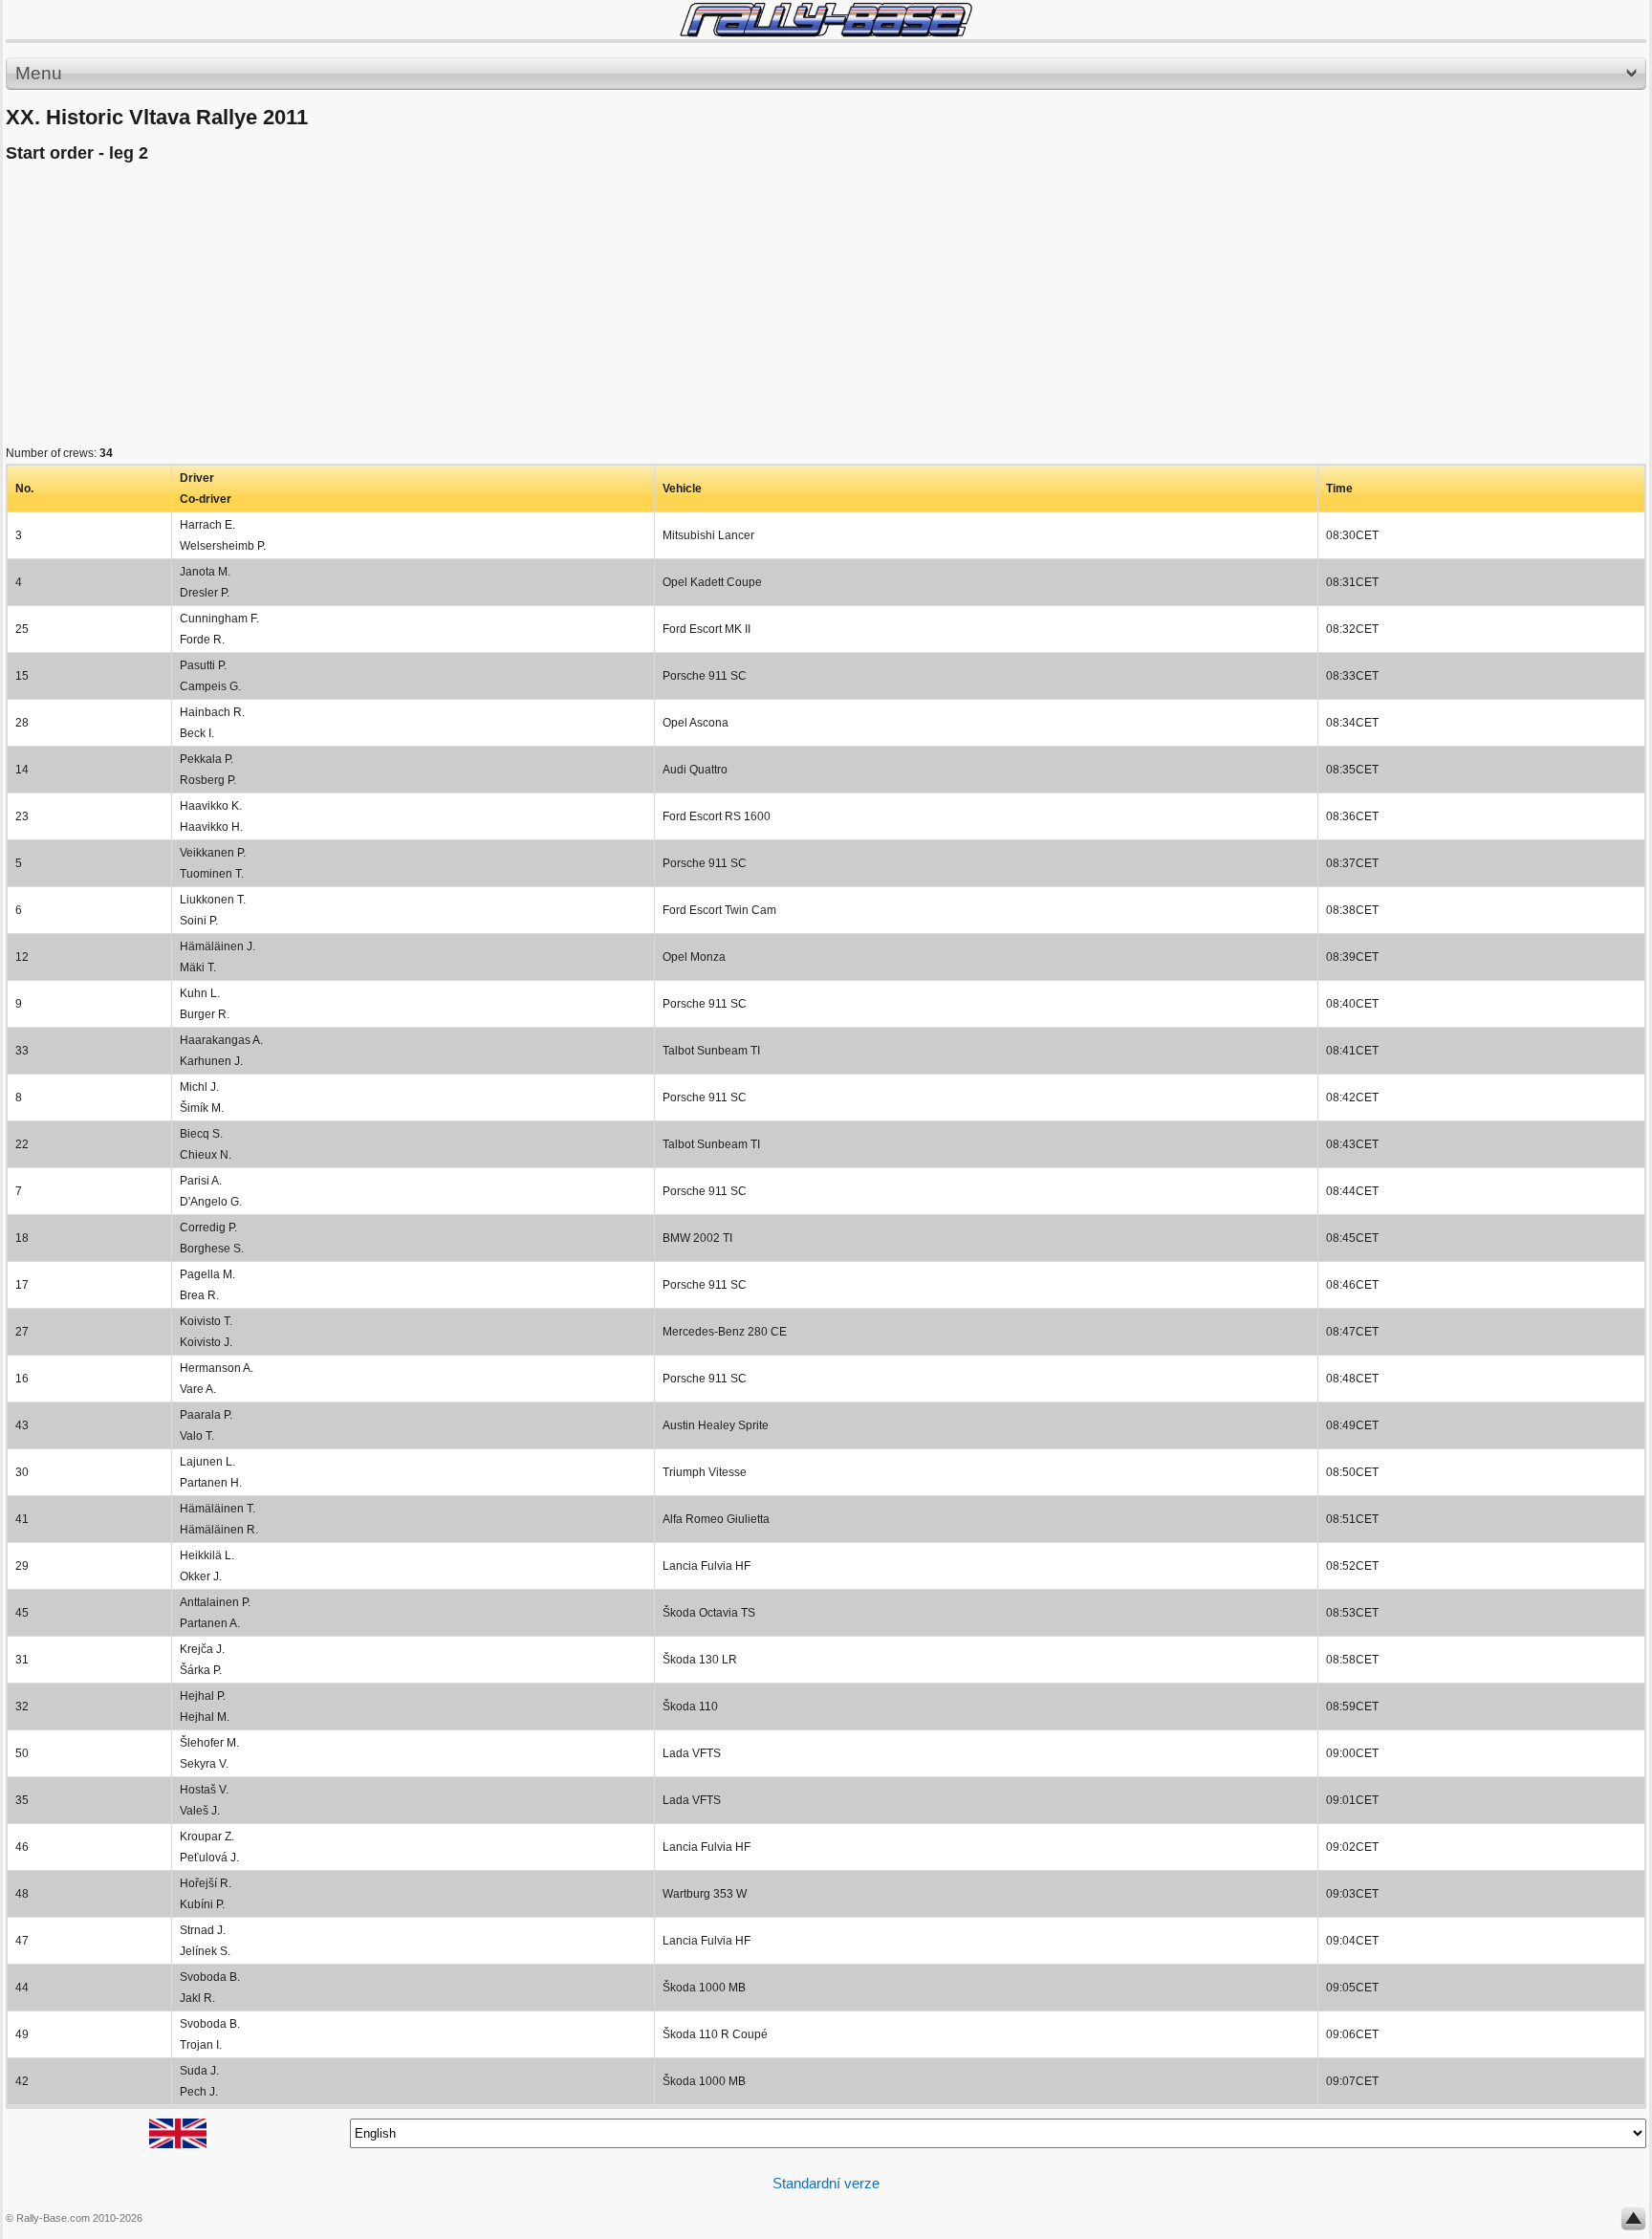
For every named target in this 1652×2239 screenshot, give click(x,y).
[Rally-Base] (826, 20)
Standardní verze (826, 2183)
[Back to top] (1633, 2223)
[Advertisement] (579, 309)
